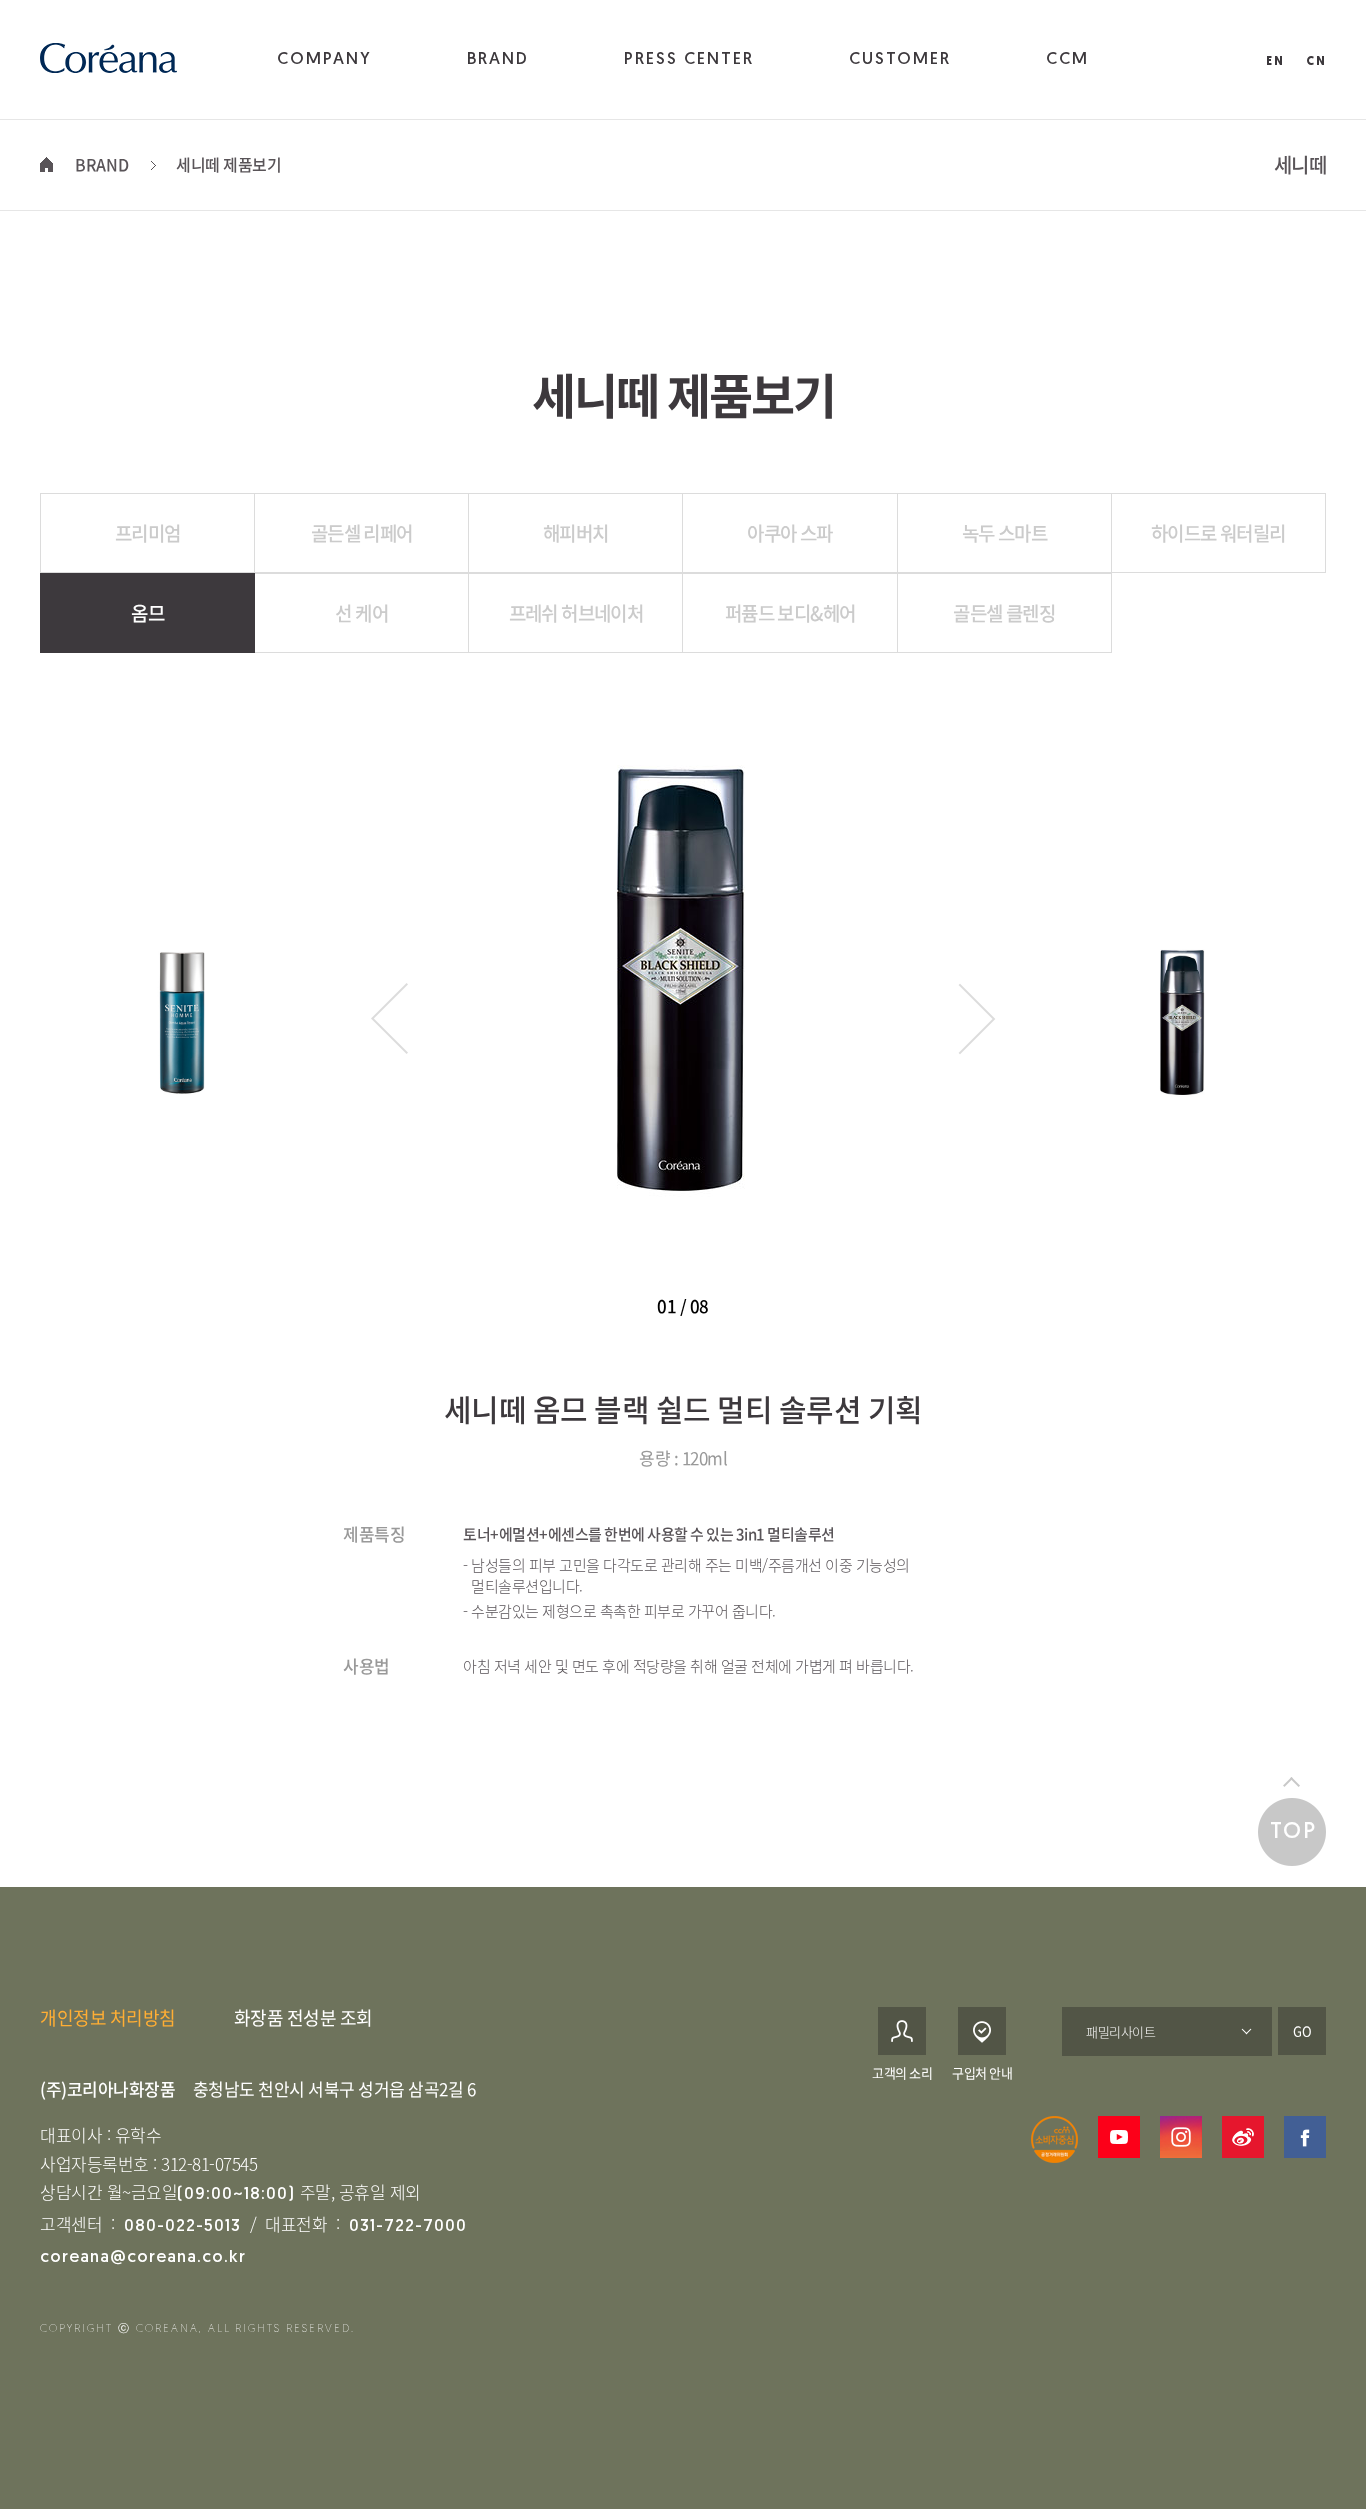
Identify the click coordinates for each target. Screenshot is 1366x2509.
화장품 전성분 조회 (303, 2017)
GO (1302, 2030)
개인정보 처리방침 (108, 2017)
